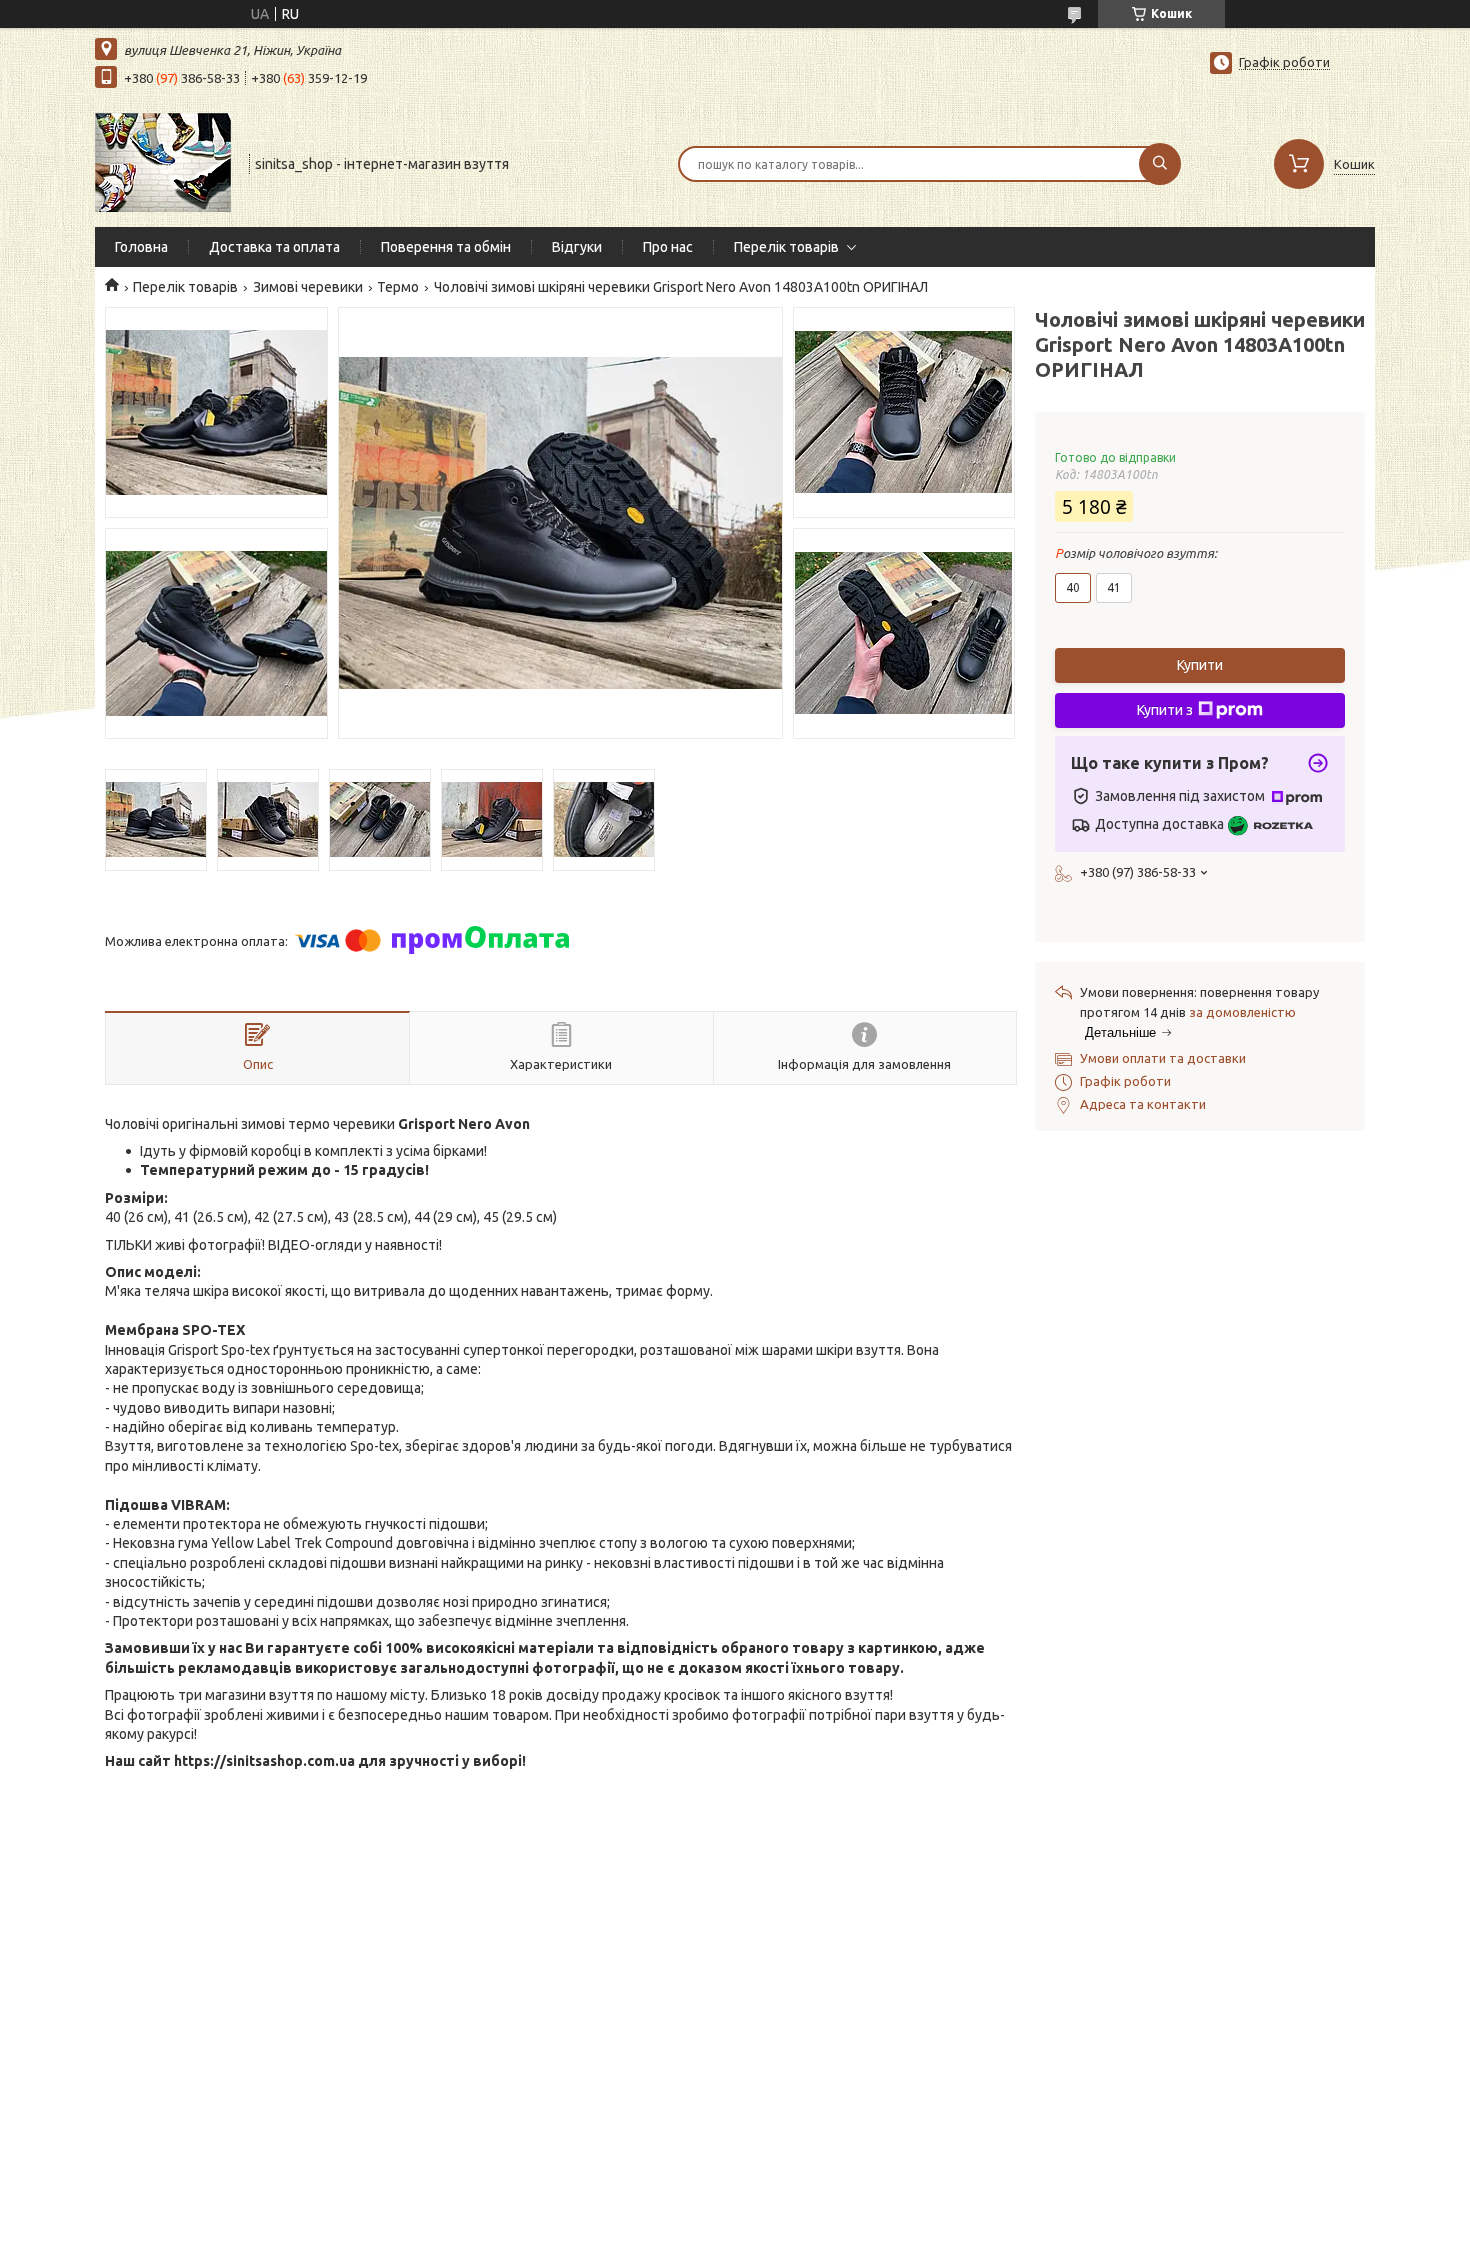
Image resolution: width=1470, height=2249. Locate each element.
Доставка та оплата (274, 247)
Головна (141, 247)
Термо (398, 287)
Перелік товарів (786, 247)
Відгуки (577, 247)
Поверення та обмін (446, 247)
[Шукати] (1160, 164)
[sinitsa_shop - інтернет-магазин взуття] (163, 162)
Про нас (668, 247)
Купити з (1165, 710)
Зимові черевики (308, 287)
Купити (1200, 665)
